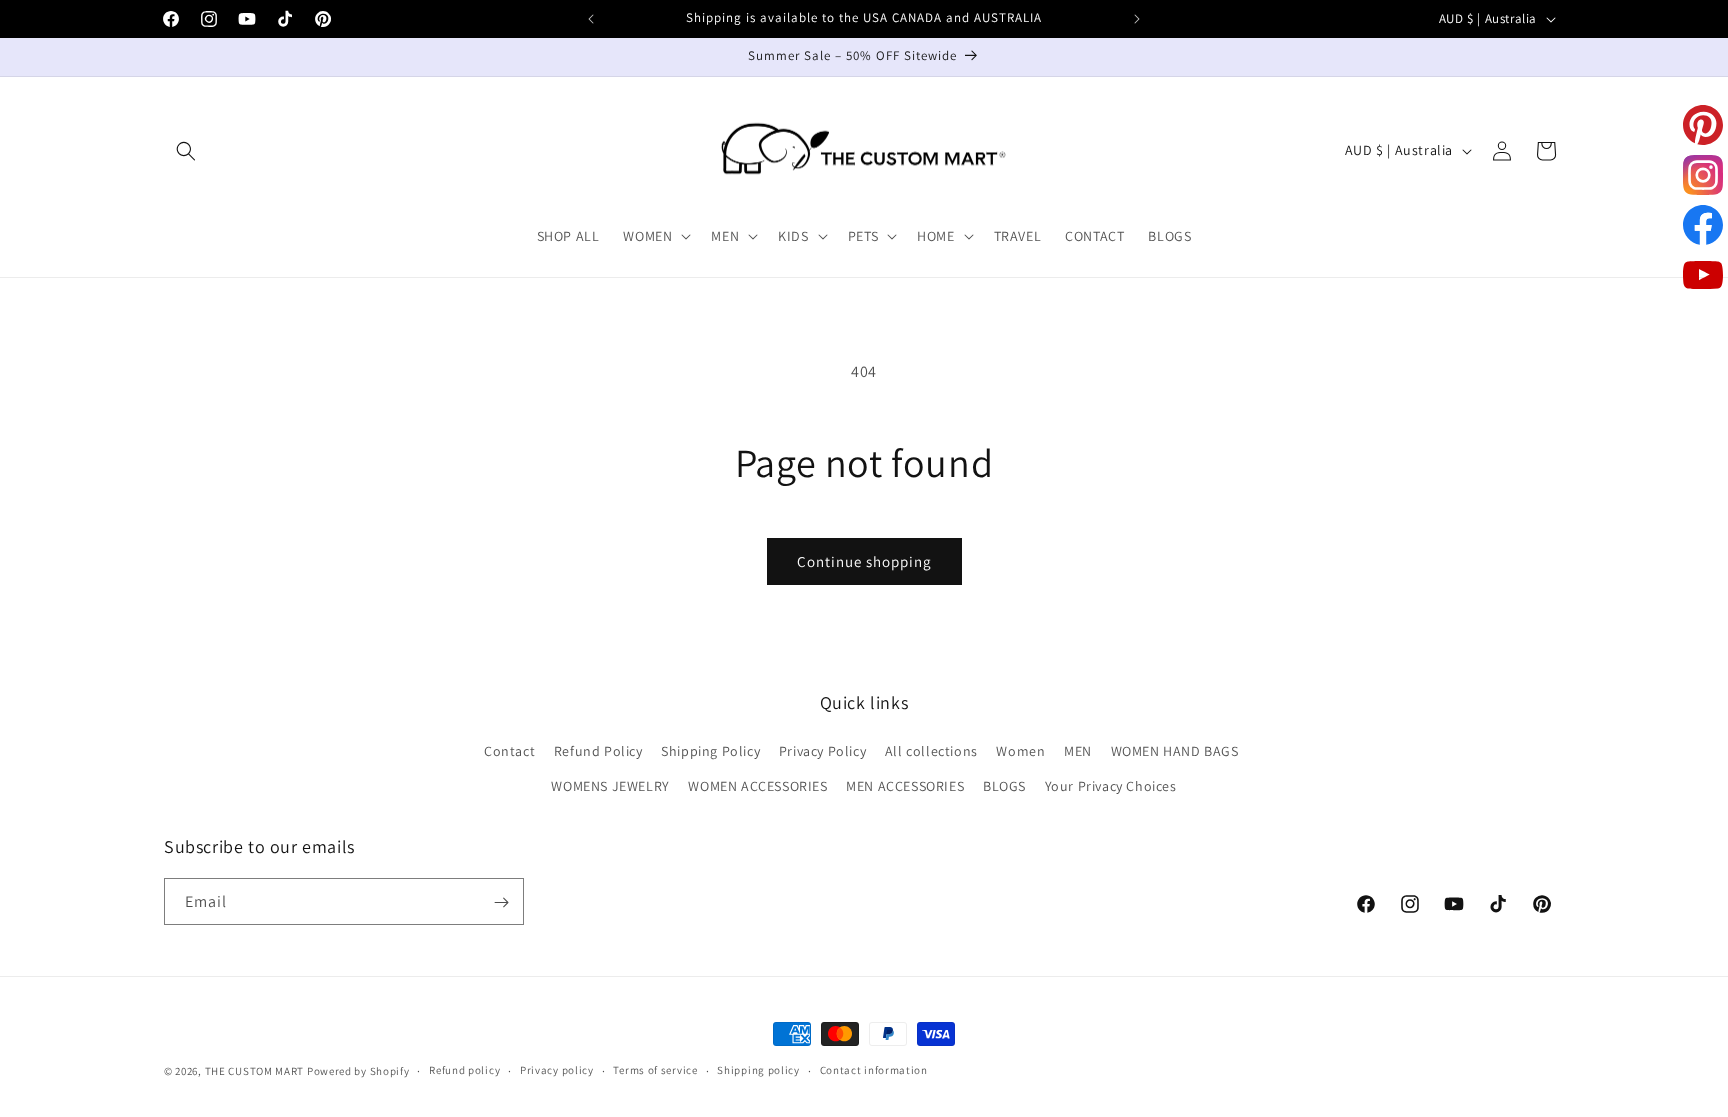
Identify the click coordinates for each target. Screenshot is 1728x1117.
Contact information (874, 1070)
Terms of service (655, 1070)
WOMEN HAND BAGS (1175, 752)
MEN (1078, 752)
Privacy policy (557, 1070)
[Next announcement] (1137, 19)
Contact (509, 752)
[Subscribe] (501, 902)
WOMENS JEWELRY (610, 787)
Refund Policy (598, 752)
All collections (931, 752)
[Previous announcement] (591, 19)
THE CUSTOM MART (255, 1071)
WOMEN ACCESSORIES (757, 787)
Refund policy (464, 1070)
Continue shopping (864, 561)
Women (1020, 752)
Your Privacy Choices (1111, 787)
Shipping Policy (710, 752)
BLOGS (1004, 787)
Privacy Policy (822, 752)
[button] (186, 151)
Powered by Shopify (358, 1071)
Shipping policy (758, 1070)
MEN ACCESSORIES (905, 787)
